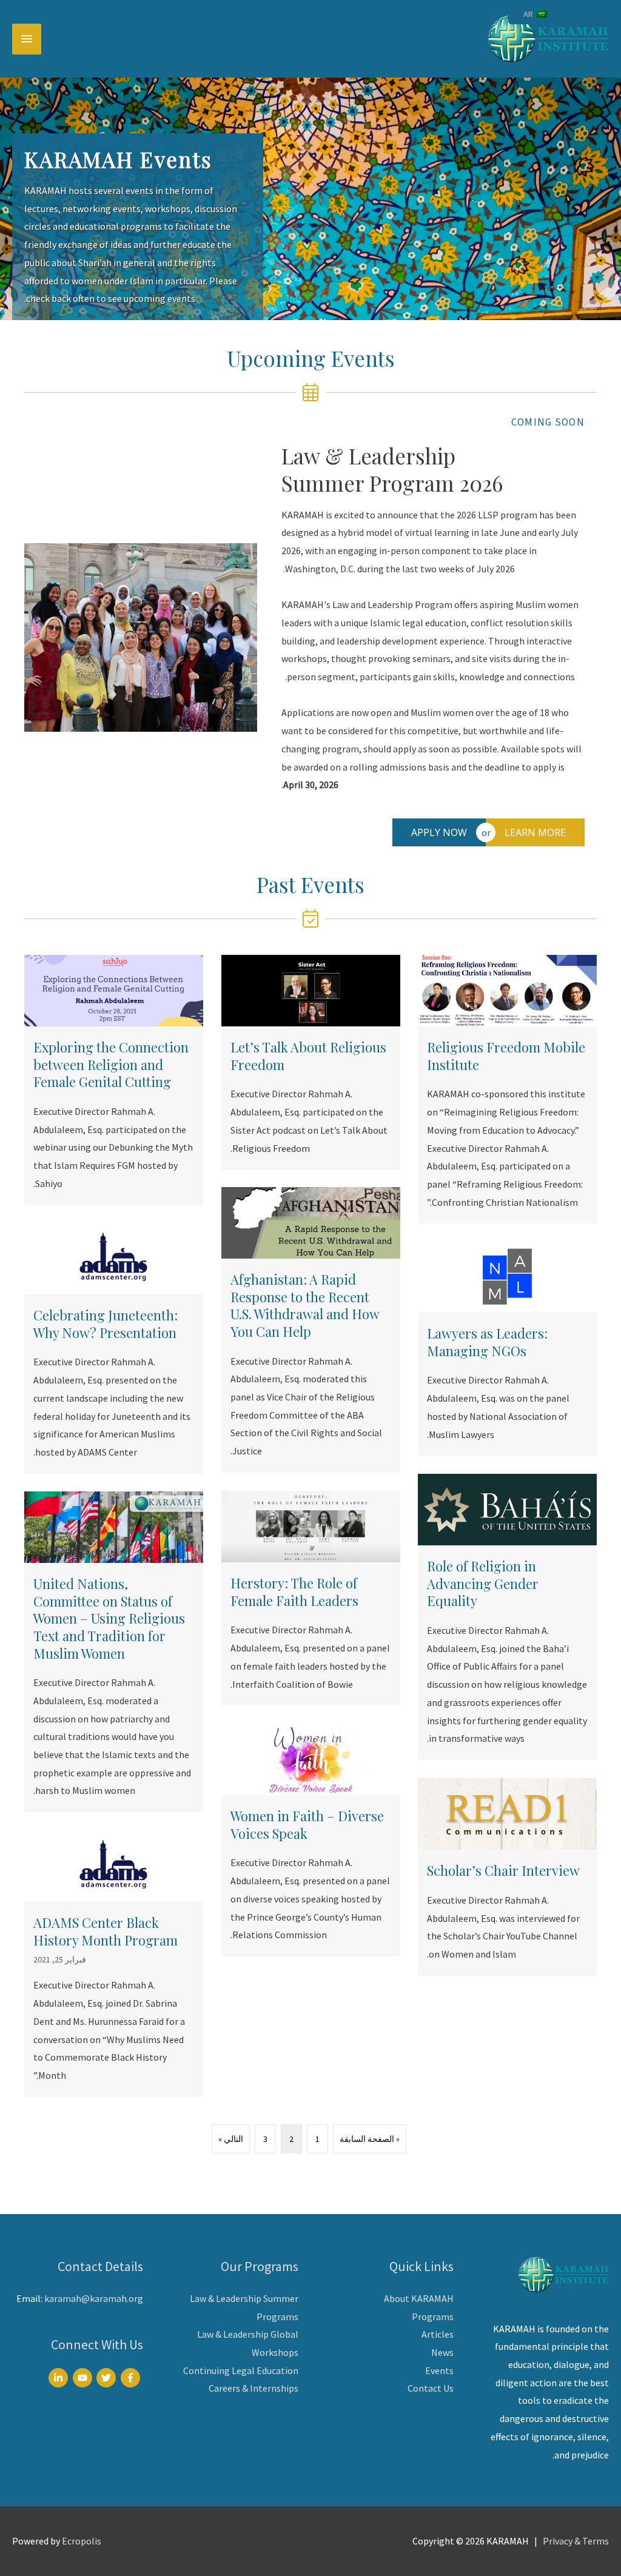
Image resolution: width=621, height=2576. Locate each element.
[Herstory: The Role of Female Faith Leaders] (311, 1598)
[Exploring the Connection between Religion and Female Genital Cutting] (114, 1080)
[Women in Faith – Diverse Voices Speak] (311, 1840)
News (442, 2352)
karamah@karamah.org (94, 2298)
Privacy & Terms (576, 2541)
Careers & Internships (253, 2388)
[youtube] (84, 2378)
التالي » (231, 2139)
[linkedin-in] (60, 2378)
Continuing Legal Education (241, 2370)
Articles (438, 2334)
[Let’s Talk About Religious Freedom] (311, 1062)
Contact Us (431, 2388)
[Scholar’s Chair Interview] (507, 1877)
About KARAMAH (419, 2298)
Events (439, 2370)
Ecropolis (82, 2541)
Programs (433, 2317)
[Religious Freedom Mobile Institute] (507, 1089)
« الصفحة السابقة (370, 2139)
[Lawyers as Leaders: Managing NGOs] (507, 1348)
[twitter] (108, 2378)
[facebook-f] (132, 2378)
